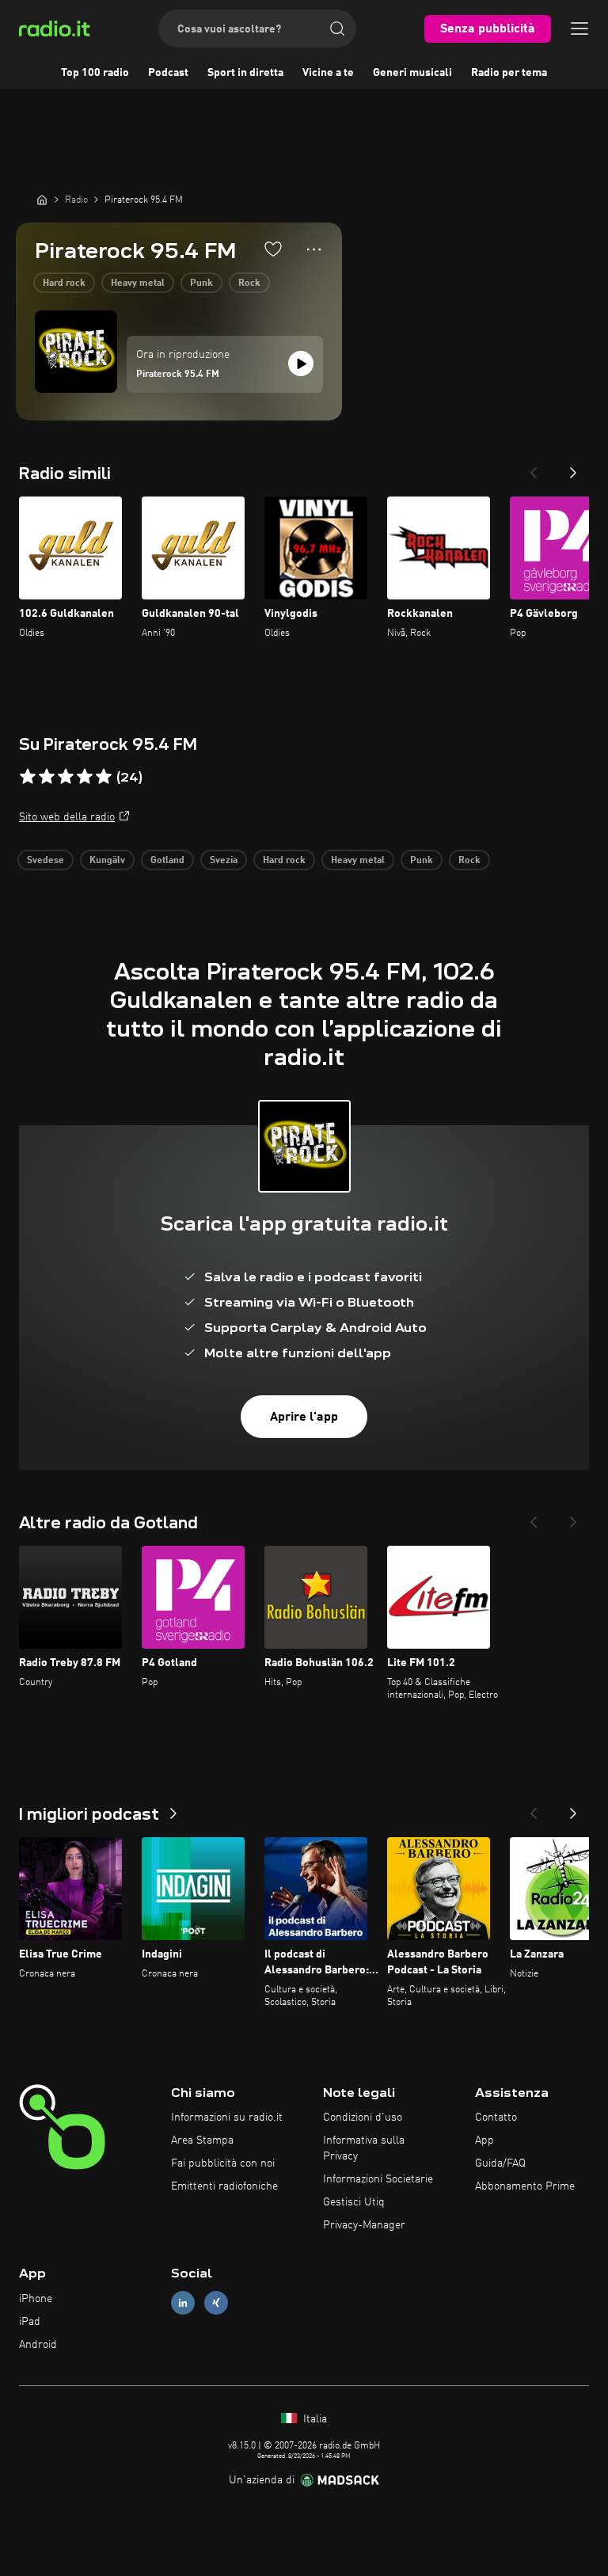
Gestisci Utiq (354, 2202)
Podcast (168, 73)
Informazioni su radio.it (227, 2117)
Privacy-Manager (364, 2225)
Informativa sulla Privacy (364, 2148)
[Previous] (534, 468)
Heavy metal (138, 283)
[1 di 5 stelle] (28, 777)
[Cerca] (337, 29)
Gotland (167, 861)
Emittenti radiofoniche (224, 2186)
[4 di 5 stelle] (85, 777)
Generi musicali (412, 73)
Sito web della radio (67, 817)
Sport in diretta (245, 73)
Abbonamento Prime (525, 2186)
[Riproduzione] (301, 363)
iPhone (36, 2299)
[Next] (573, 468)
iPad (30, 2322)
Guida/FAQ (500, 2163)
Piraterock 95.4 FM (178, 375)
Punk (201, 283)
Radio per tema (509, 73)
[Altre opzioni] (314, 249)
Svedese (46, 861)
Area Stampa (202, 2140)
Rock (249, 283)
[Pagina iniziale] (42, 200)
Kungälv (107, 861)
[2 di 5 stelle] (47, 777)
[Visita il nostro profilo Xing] (216, 2303)
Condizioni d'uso (363, 2117)
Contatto (496, 2117)
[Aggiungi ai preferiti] (273, 249)
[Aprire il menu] (579, 29)
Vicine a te (328, 73)
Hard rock (64, 283)
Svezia (224, 861)
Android (38, 2345)
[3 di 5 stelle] (66, 777)
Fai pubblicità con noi (223, 2163)
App (484, 2140)
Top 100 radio (95, 73)
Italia (313, 2419)
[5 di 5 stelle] (104, 777)
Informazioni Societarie (378, 2179)
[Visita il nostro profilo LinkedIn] (183, 2303)
